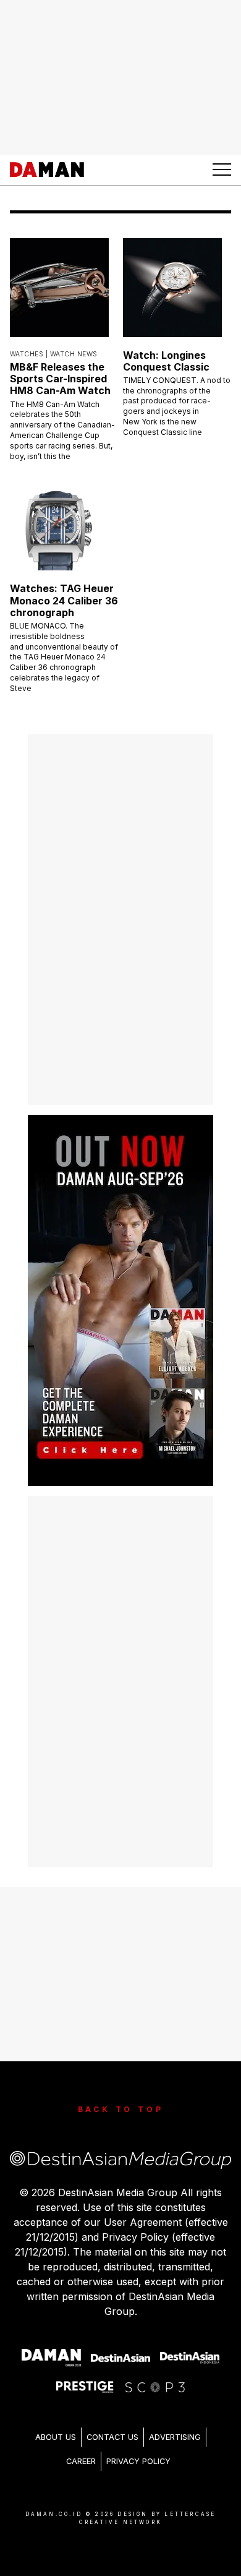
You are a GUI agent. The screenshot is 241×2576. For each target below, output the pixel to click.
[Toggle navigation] (222, 170)
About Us (56, 2437)
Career (81, 2461)
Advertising (175, 2437)
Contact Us (112, 2437)
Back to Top (121, 2109)
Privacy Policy (138, 2461)
